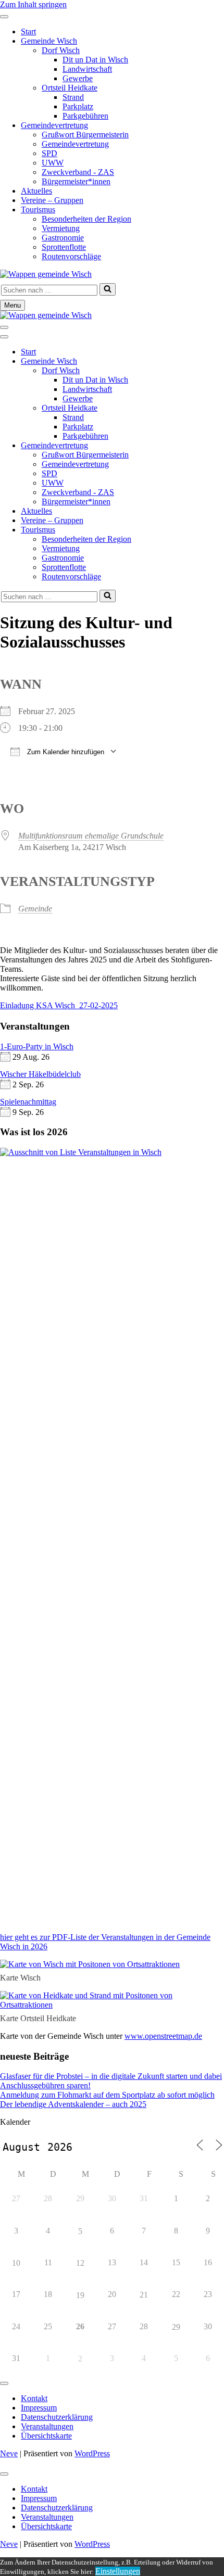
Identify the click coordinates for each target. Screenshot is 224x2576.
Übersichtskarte (46, 2436)
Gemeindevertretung (54, 125)
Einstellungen (118, 2571)
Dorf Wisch (61, 50)
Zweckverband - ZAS (78, 172)
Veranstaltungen (47, 2426)
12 (80, 2263)
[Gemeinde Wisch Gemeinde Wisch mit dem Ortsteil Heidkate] (46, 274)
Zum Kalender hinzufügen (65, 752)
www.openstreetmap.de (163, 2036)
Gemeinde (35, 909)
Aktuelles (36, 191)
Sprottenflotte (64, 247)
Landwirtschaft (87, 69)
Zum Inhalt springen (33, 4)
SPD (49, 153)
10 (16, 2263)
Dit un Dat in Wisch (95, 60)
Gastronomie (63, 238)
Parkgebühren (85, 116)
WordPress (92, 2453)
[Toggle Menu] (4, 17)
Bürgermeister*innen (76, 181)
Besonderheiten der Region (86, 219)
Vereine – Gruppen (52, 200)
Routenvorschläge (71, 256)
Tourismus (38, 210)
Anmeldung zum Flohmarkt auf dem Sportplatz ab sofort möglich (107, 2095)
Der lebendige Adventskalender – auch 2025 (73, 2104)
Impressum (39, 2408)
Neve (9, 2453)
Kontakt (34, 2398)
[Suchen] (108, 289)
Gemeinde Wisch (49, 41)
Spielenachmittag (28, 1102)
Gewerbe (78, 78)
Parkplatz (78, 106)
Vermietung (61, 228)
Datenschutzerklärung (57, 2417)
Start (28, 31)
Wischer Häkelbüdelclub (40, 1074)
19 (80, 2295)
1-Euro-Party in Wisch (37, 1046)
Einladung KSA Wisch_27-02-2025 (59, 1005)
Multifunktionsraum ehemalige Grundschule (91, 836)
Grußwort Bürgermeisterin (85, 135)
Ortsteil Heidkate (70, 88)
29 (176, 2327)
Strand (73, 97)
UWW (53, 163)
